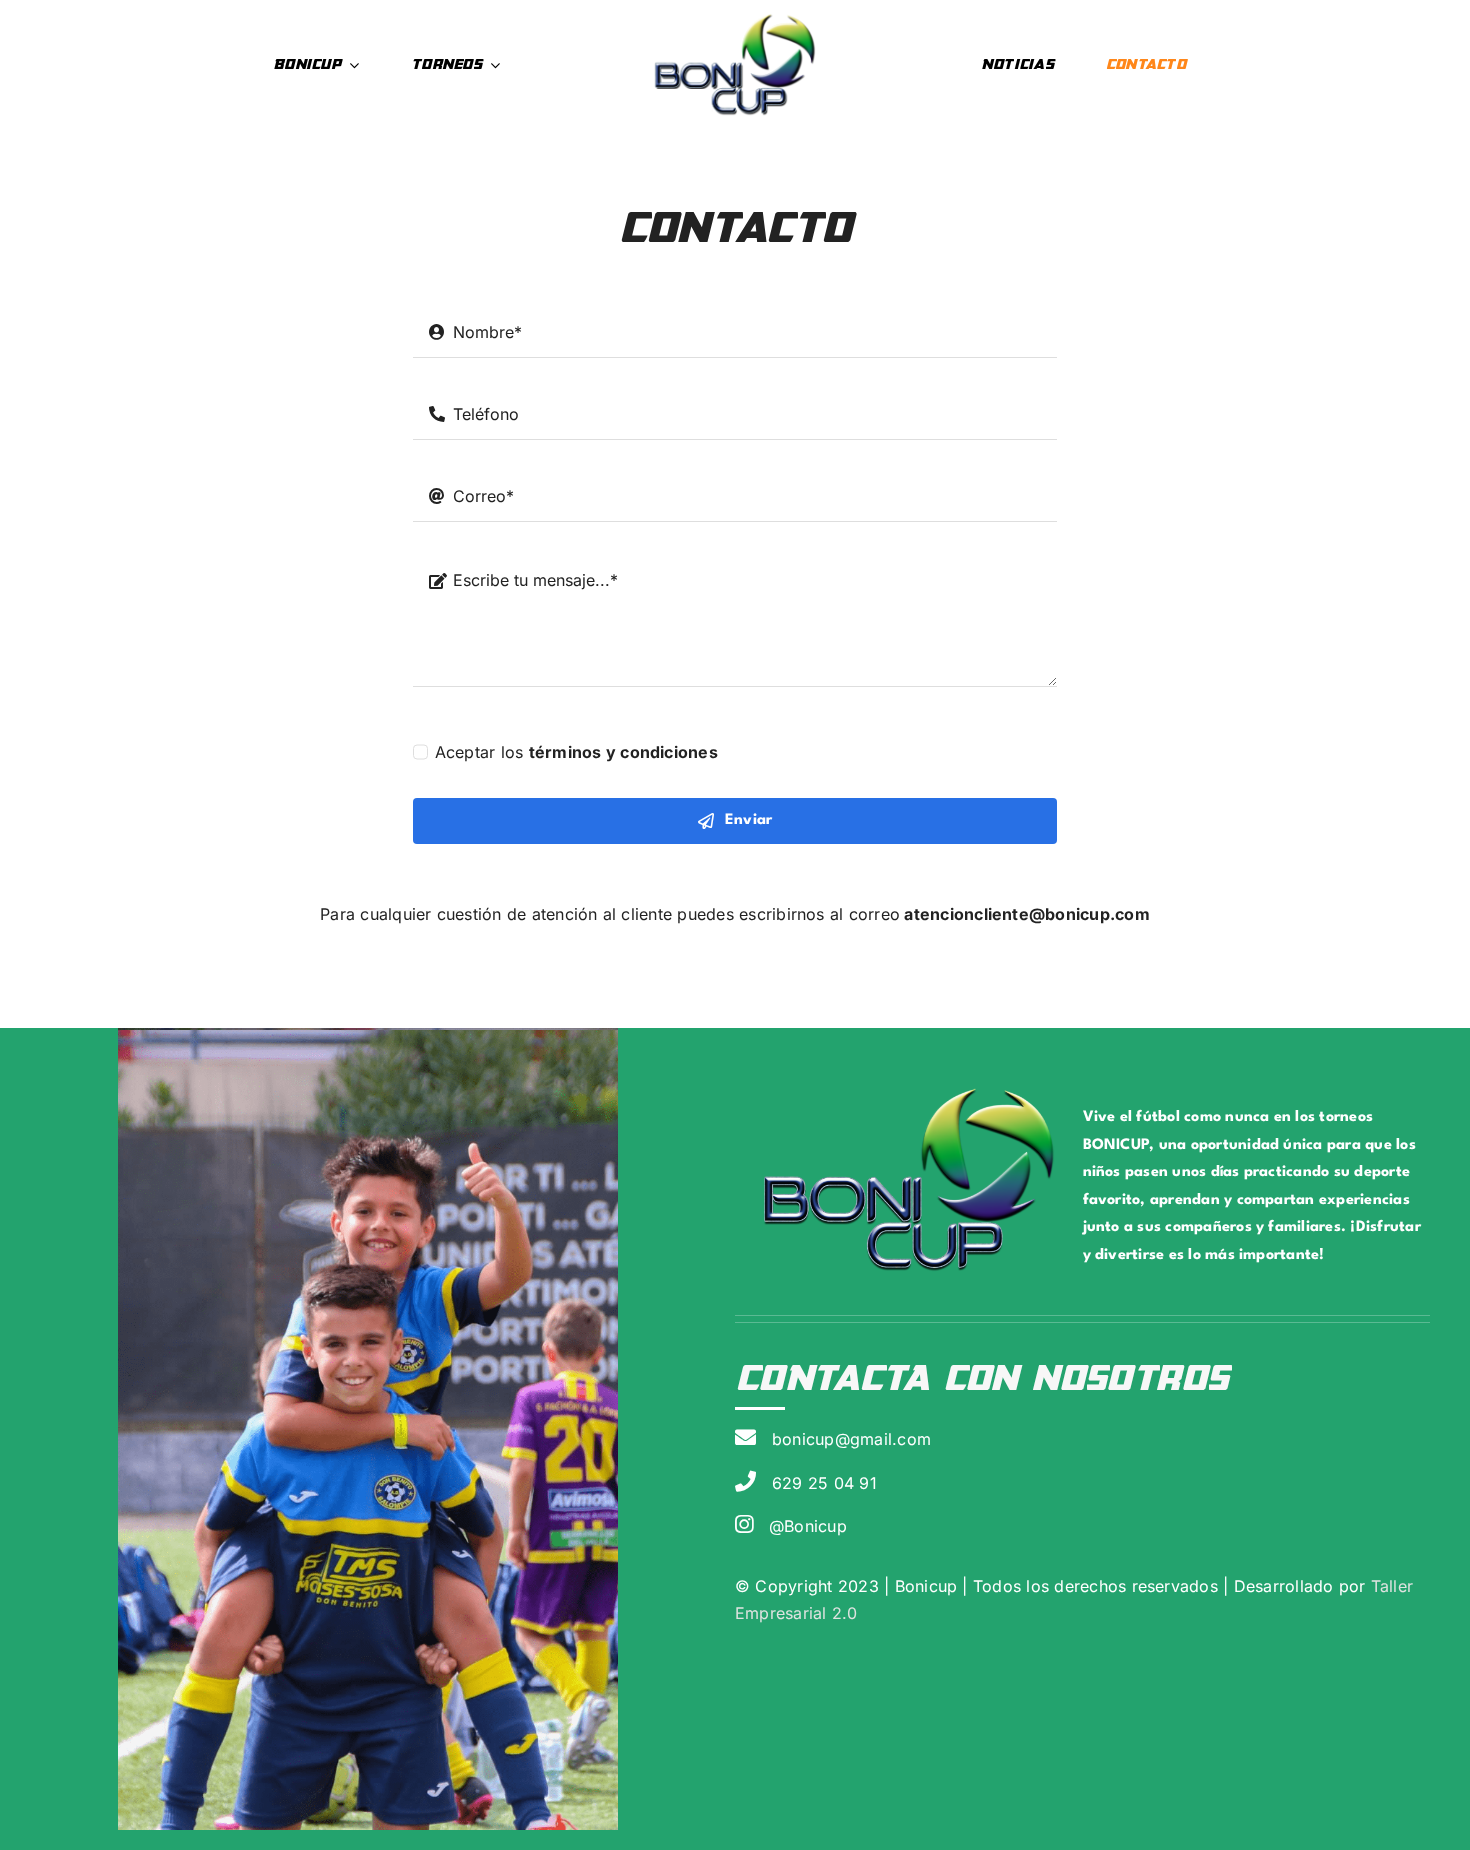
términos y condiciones (623, 752)
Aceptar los (576, 752)
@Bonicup (808, 1526)
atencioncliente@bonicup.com (1026, 914)
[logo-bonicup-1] (735, 18)
